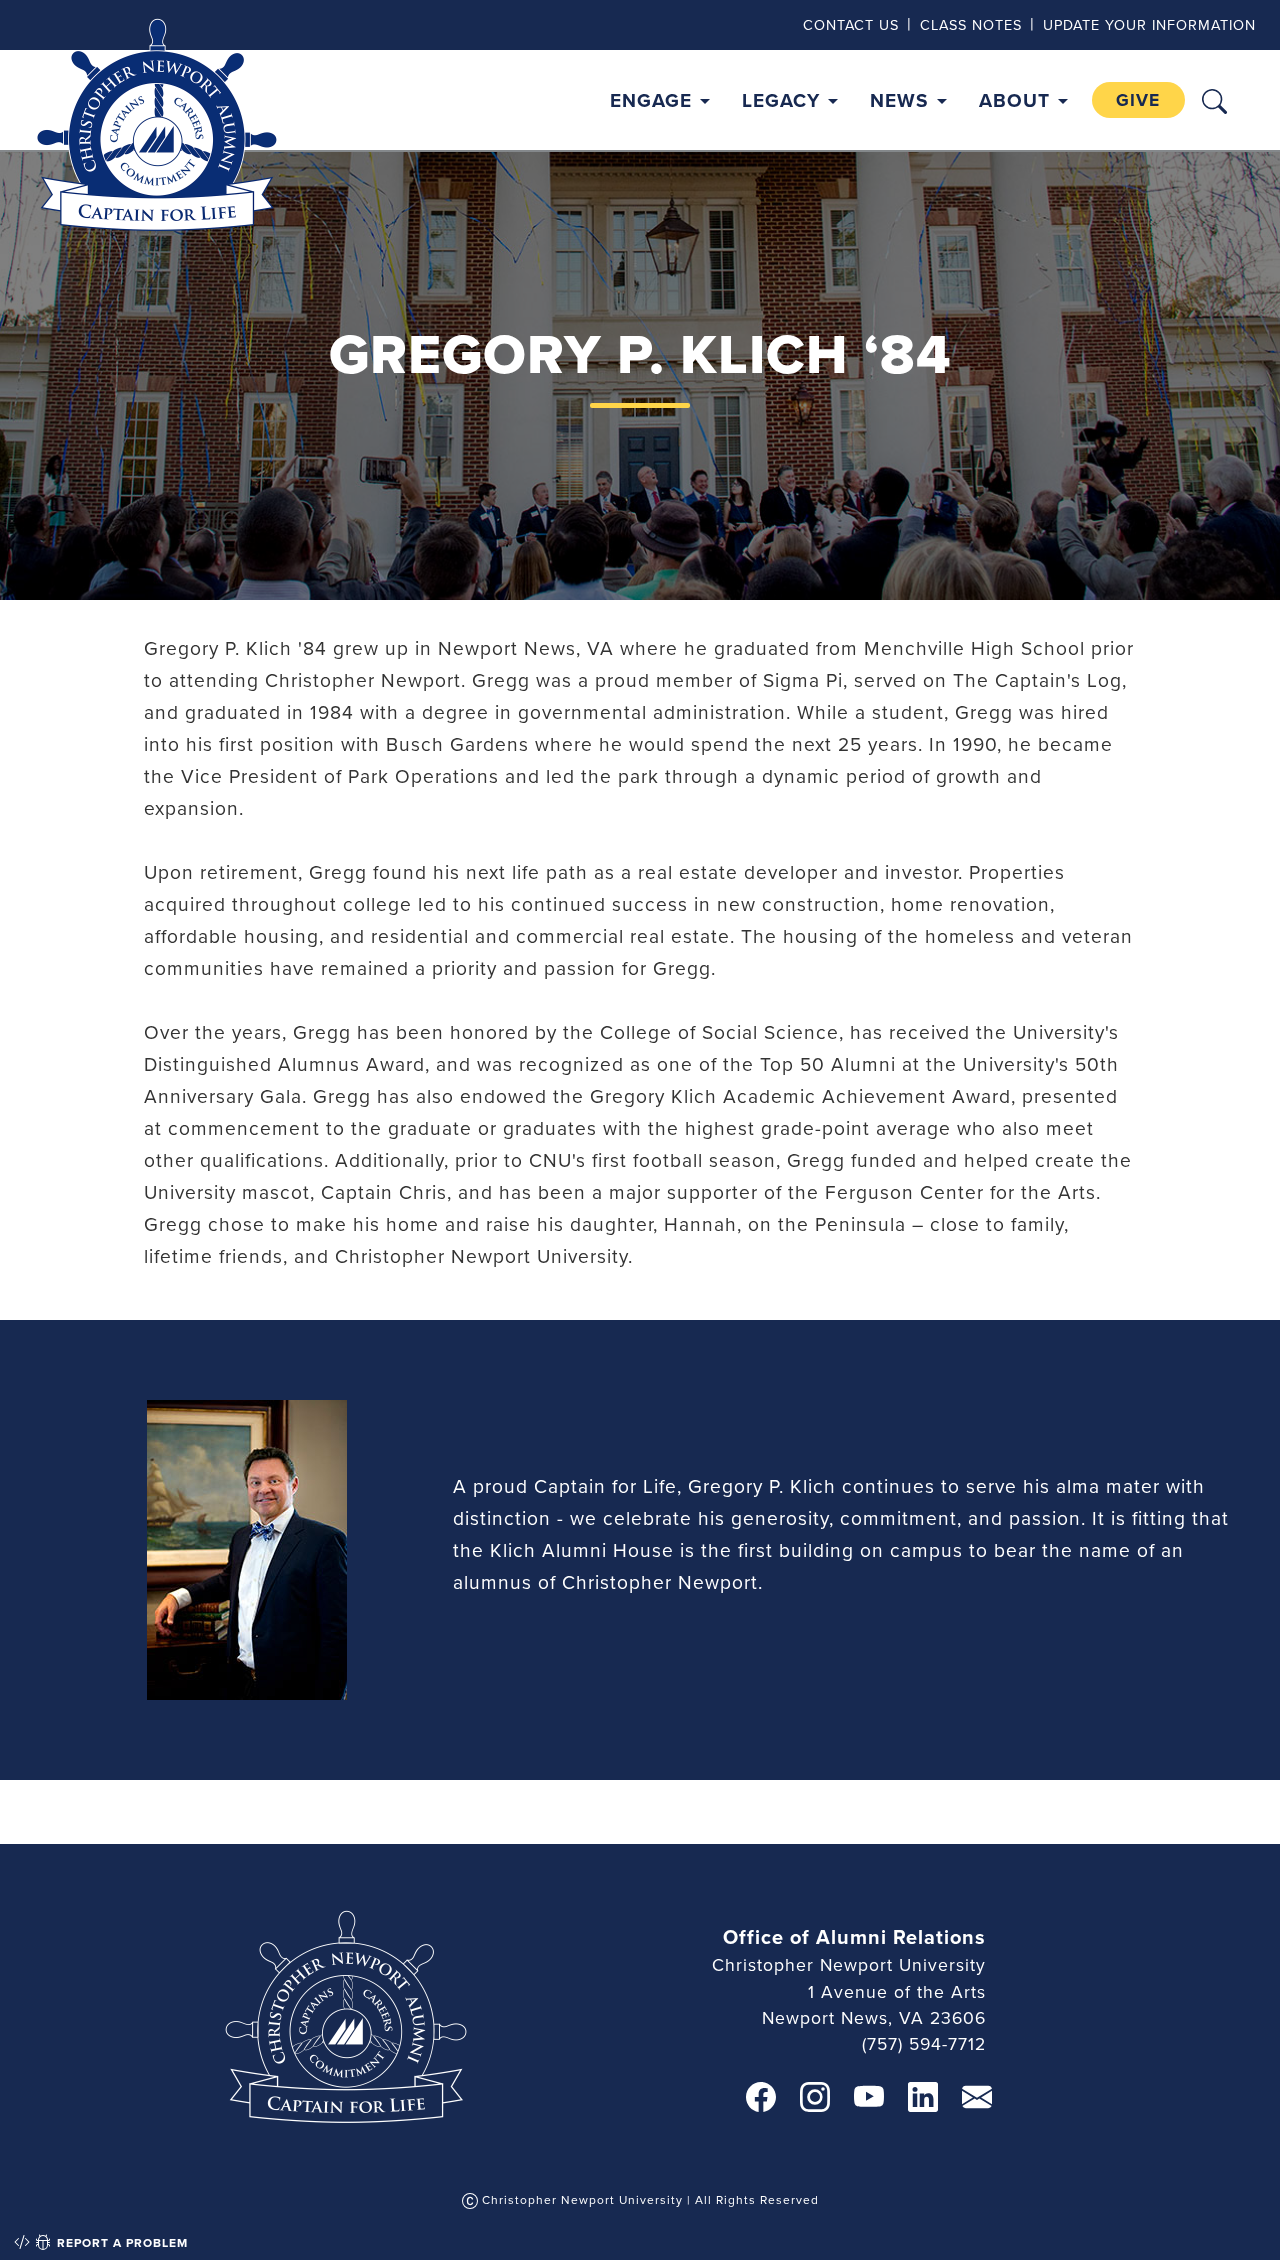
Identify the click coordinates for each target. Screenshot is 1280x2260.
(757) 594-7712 (924, 2043)
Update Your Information (1149, 24)
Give (1138, 99)
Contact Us (851, 24)
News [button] (899, 100)
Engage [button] (651, 100)
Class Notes (971, 24)
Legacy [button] (781, 100)
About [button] (1014, 100)
